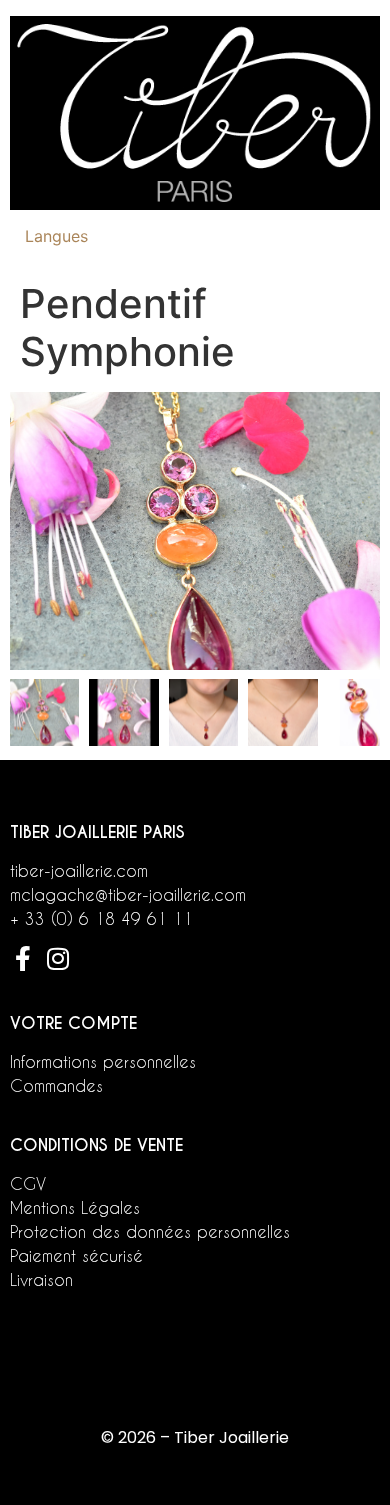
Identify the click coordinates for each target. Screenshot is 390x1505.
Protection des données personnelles (150, 1231)
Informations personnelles (103, 1061)
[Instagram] (57, 958)
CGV (28, 1183)
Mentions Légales (75, 1207)
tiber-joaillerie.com (79, 870)
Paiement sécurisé (76, 1255)
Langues (56, 236)
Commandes (56, 1085)
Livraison (41, 1279)
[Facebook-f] (22, 958)
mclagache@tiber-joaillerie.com (128, 894)
